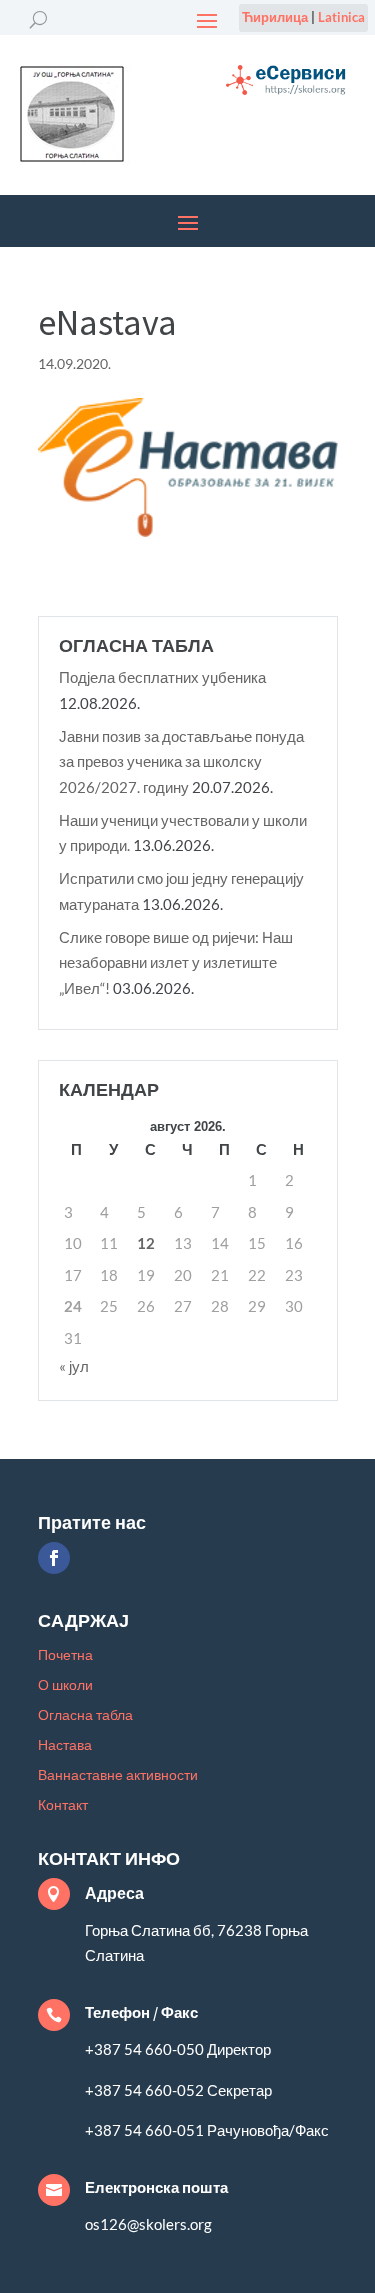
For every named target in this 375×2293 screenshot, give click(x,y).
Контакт (63, 1805)
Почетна (65, 1655)
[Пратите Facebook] (54, 1558)
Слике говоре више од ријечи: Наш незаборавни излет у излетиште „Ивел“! (176, 962)
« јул (74, 1366)
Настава (65, 1745)
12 (146, 1243)
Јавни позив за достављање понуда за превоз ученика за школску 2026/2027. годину (181, 761)
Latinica (341, 17)
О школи (65, 1685)
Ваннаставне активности (118, 1775)
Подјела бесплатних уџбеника (162, 677)
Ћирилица (275, 17)
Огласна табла (85, 1715)
